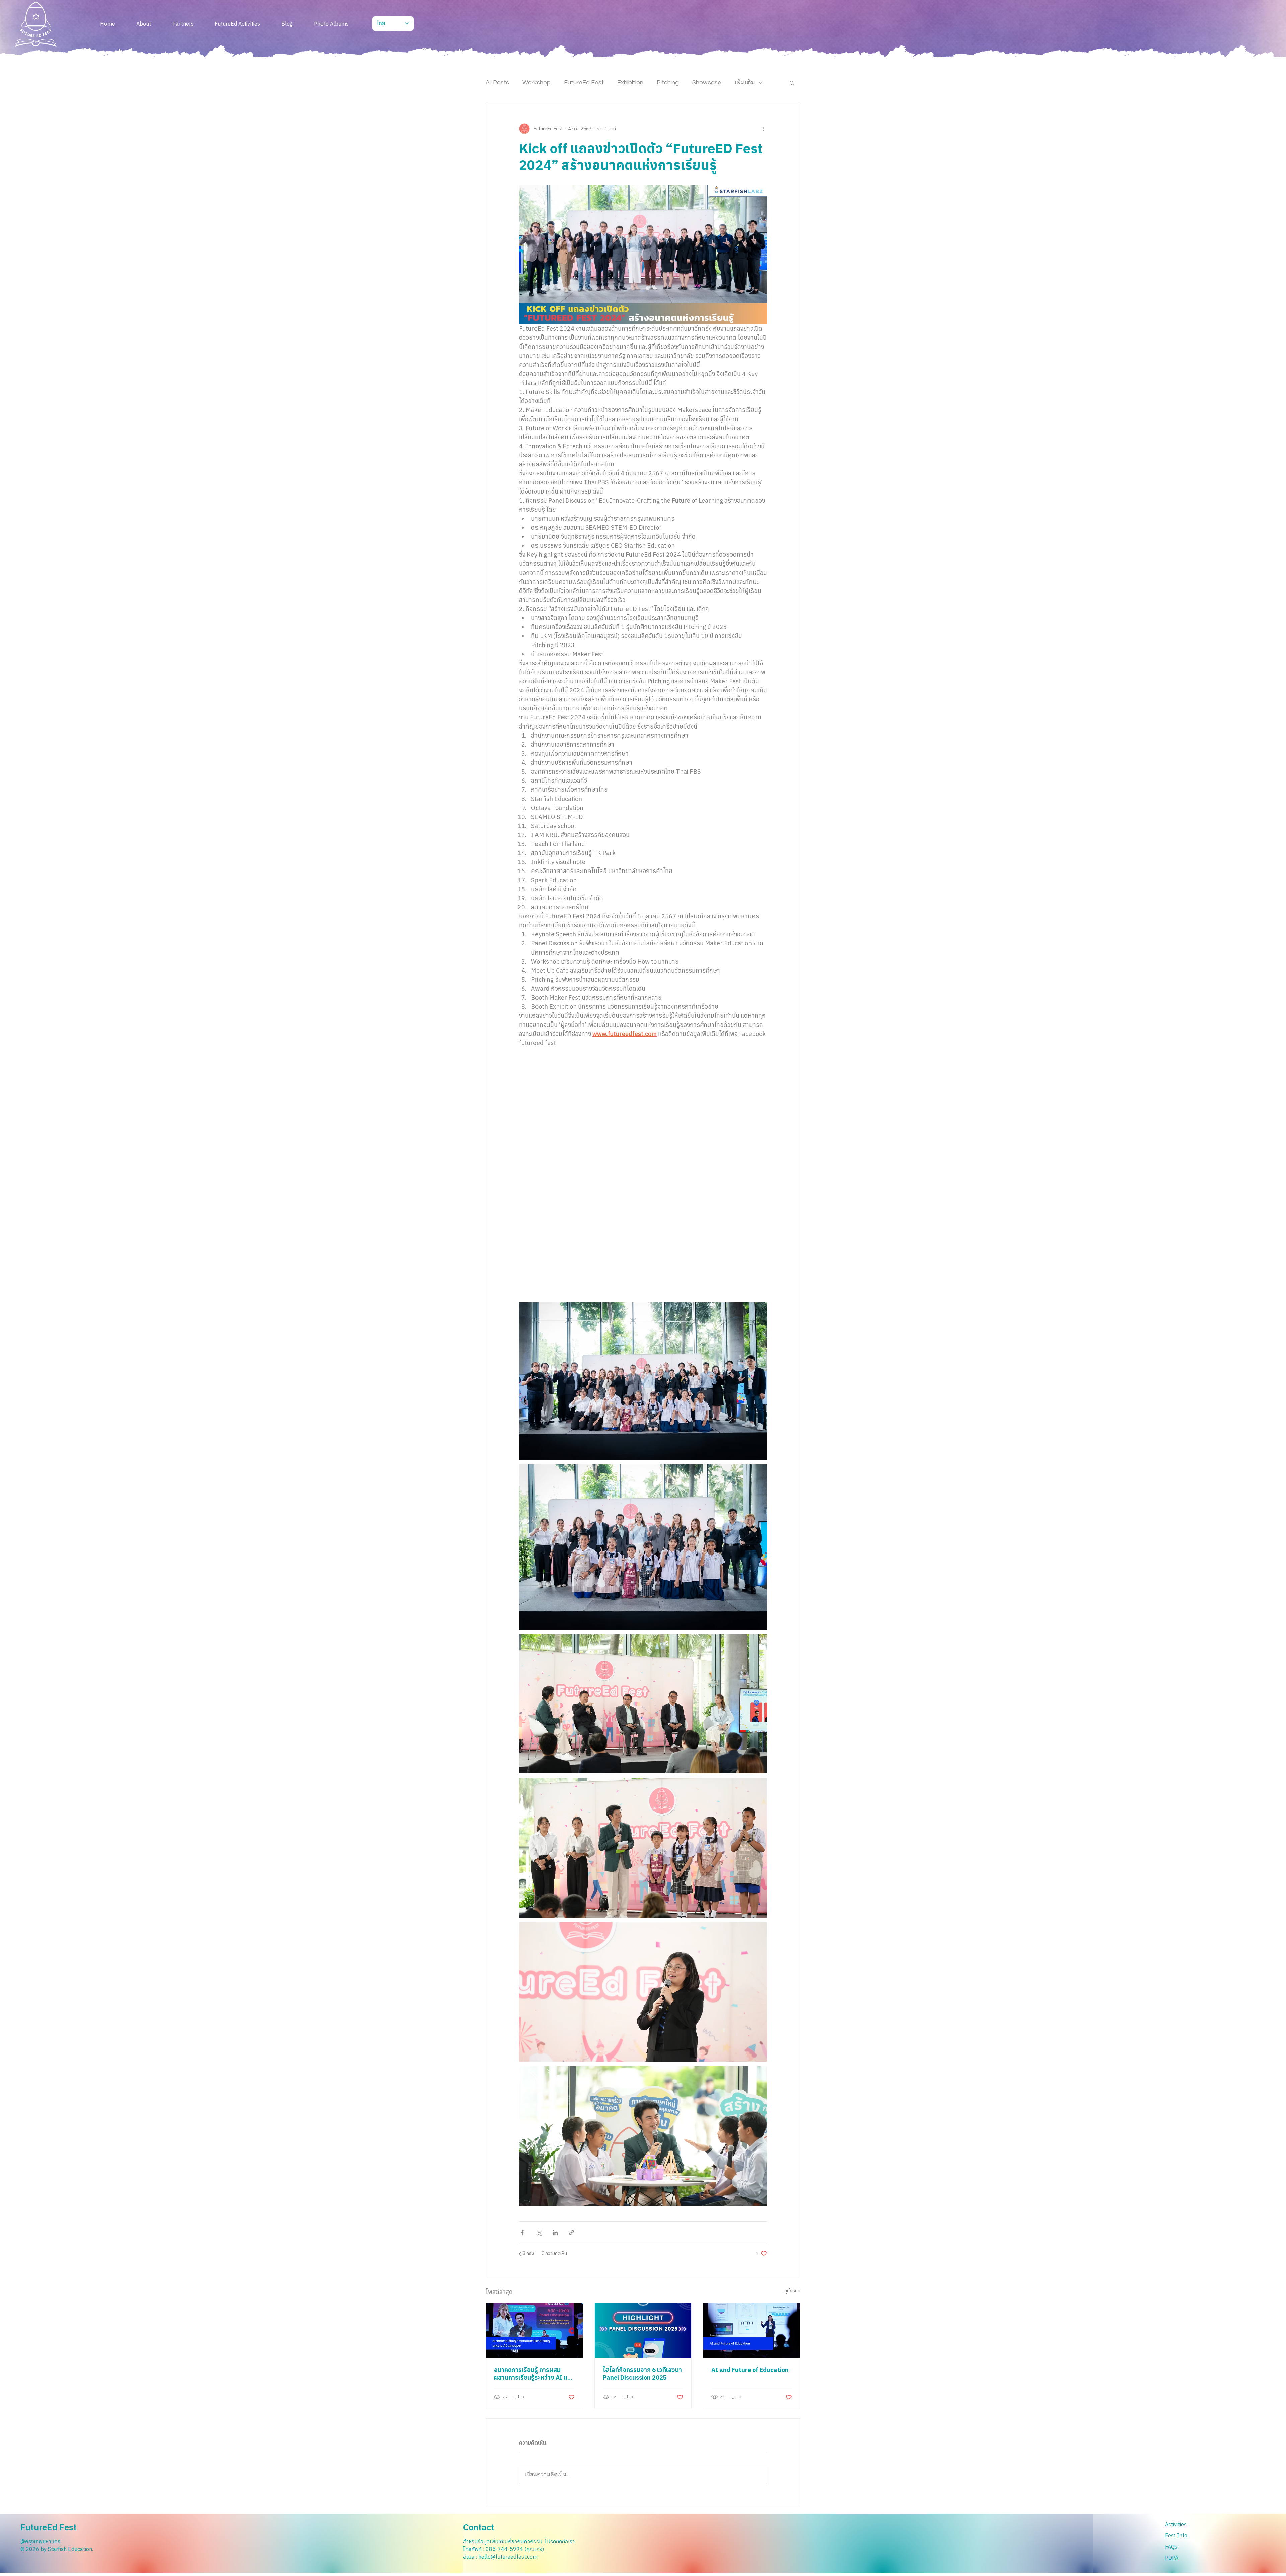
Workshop (537, 83)
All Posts (497, 83)
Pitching (668, 83)
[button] (792, 83)
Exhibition (630, 83)
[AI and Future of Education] (752, 2331)
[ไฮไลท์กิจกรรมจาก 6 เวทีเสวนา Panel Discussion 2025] (643, 2331)
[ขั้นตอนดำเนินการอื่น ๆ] (763, 129)
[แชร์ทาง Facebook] (522, 2233)
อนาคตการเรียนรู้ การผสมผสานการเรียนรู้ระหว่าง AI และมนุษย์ (534, 2374)
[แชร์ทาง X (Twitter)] (539, 2233)
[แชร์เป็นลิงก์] (571, 2233)
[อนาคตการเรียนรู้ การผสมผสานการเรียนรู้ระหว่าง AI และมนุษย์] (534, 2331)
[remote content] (643, 1184)
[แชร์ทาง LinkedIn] (555, 2233)
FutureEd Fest (584, 83)
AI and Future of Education (750, 2370)
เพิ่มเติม (745, 83)
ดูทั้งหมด (792, 2291)
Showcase (707, 83)
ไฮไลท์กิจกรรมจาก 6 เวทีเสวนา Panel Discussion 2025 (642, 2374)
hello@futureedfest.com (508, 2557)
